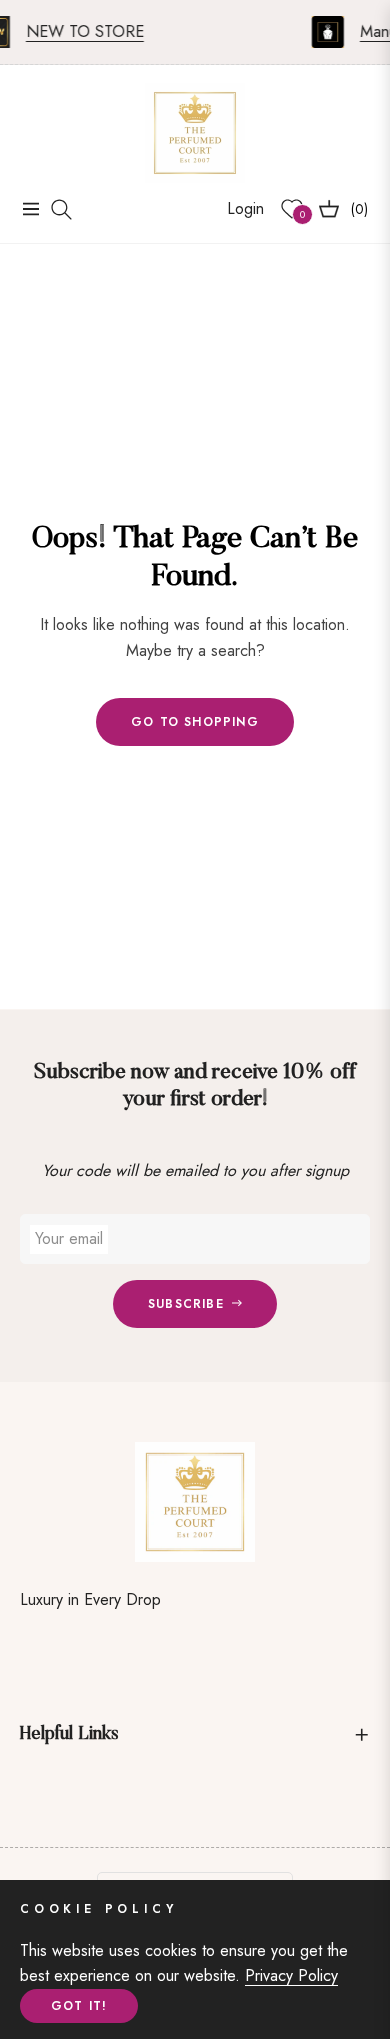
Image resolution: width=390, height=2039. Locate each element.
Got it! (79, 2006)
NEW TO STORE (79, 31)
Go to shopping (195, 722)
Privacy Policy (291, 1975)
